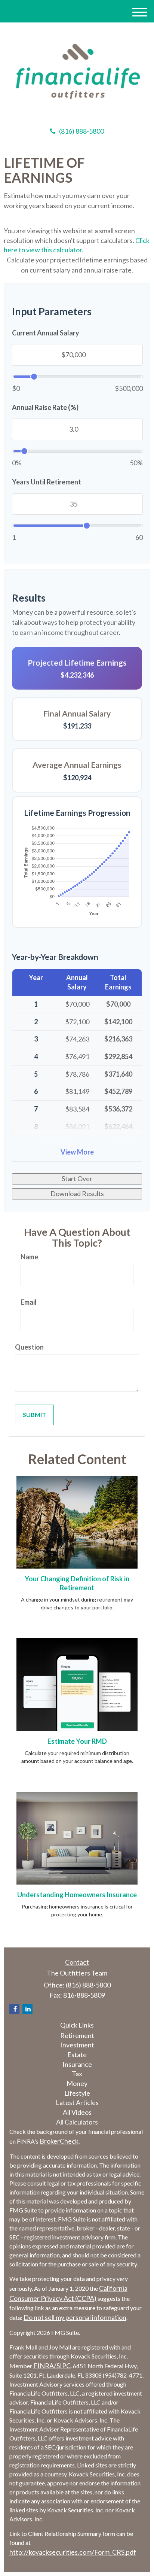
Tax (77, 2074)
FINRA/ (45, 2366)
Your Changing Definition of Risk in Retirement (77, 1583)
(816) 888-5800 (81, 131)
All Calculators (77, 2122)
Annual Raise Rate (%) (45, 407)
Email (29, 1302)
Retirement (77, 2035)
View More (77, 1152)
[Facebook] (14, 2009)
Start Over (77, 1178)
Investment (77, 2045)
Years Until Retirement (47, 482)
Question (29, 1347)
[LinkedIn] (27, 2009)
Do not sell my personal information (75, 2317)
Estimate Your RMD (77, 1741)
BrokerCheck (59, 2141)
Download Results (77, 1193)
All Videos (77, 2112)
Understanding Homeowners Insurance (77, 1895)
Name (29, 1257)
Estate (77, 2055)
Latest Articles (77, 2102)
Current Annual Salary (46, 333)
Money (77, 2083)
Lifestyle (77, 2093)
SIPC (64, 2366)
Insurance (77, 2064)
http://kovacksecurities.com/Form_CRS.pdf (73, 2552)
